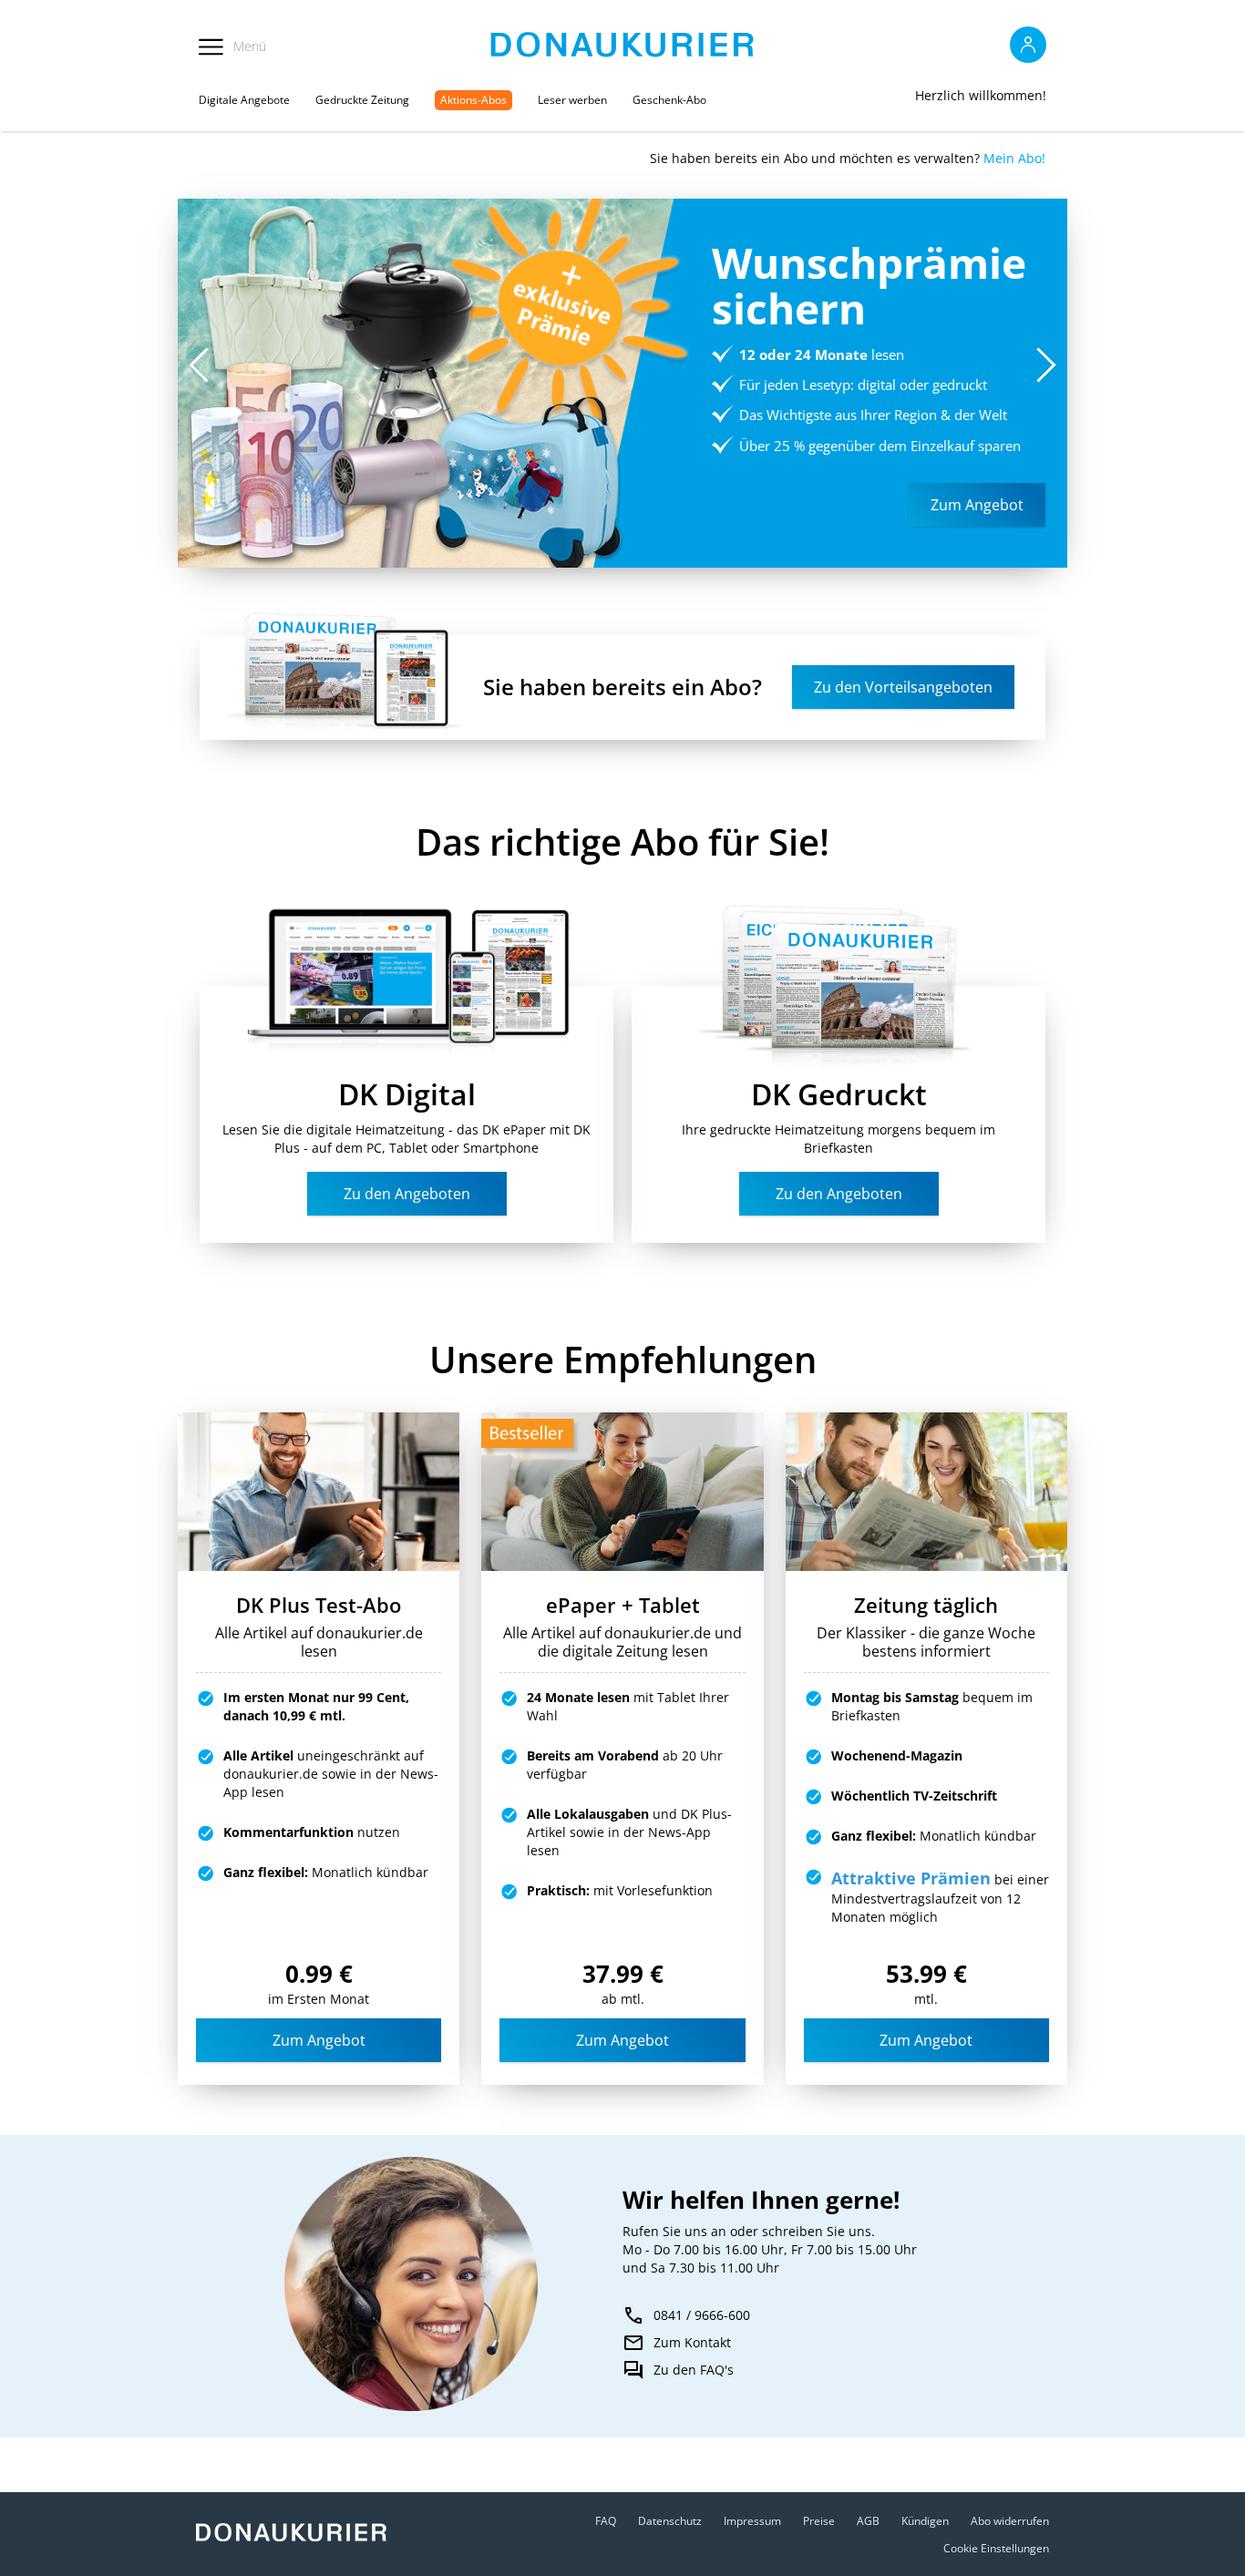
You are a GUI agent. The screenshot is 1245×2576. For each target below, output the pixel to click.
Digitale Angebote (244, 100)
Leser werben (572, 100)
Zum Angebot (319, 2040)
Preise (819, 2521)
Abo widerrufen (1010, 2521)
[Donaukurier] (623, 45)
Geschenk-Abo (669, 100)
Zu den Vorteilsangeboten (903, 687)
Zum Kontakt (692, 2342)
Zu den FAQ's (694, 2370)
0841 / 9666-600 (702, 2315)
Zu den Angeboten (407, 1194)
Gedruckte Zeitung (362, 100)
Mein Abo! (1014, 158)
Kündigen (925, 2521)
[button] (1046, 364)
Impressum (752, 2521)
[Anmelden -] (1028, 45)
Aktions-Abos (473, 100)
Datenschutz (670, 2521)
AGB (868, 2521)
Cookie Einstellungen (996, 2548)
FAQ (606, 2521)
